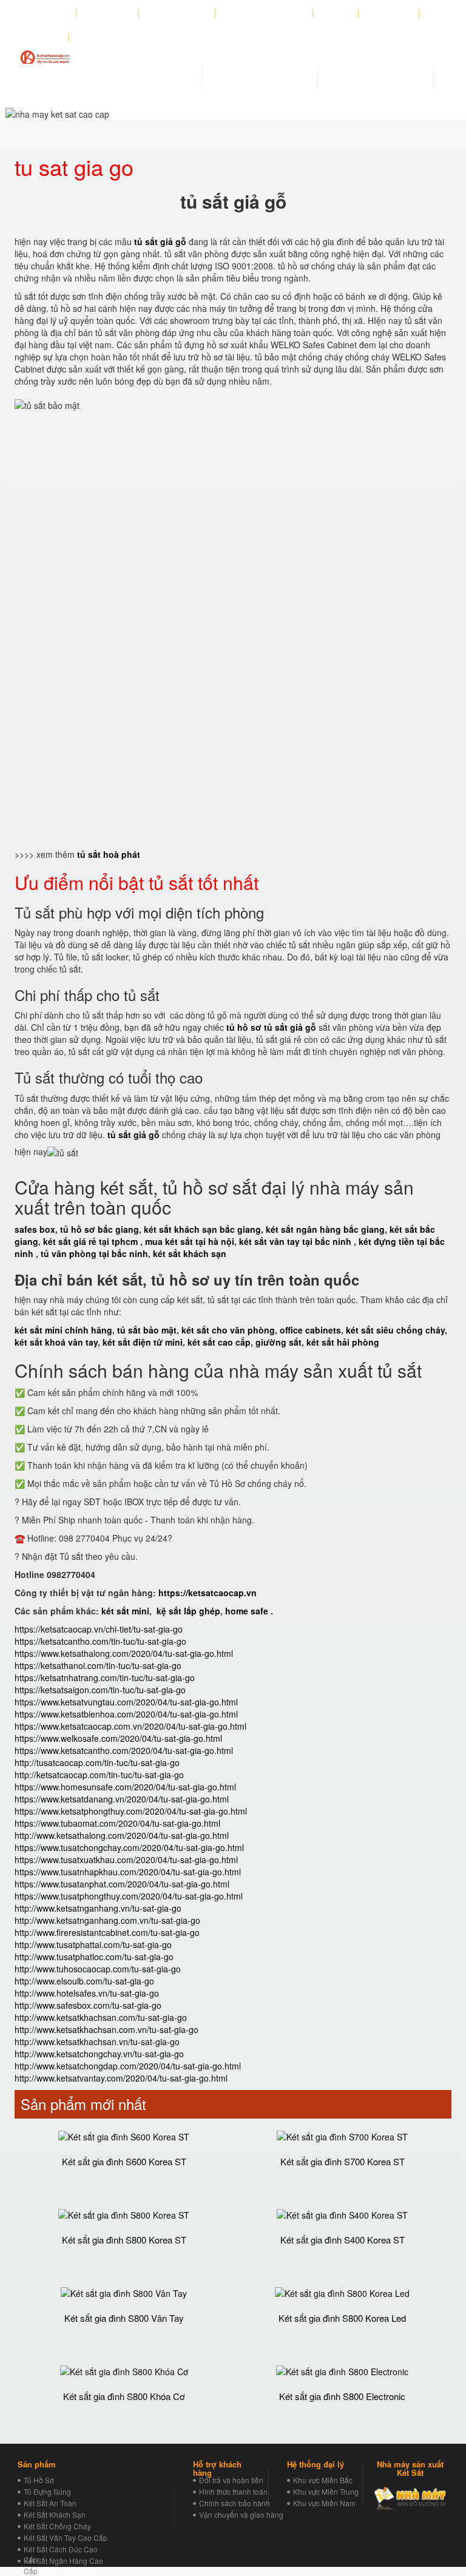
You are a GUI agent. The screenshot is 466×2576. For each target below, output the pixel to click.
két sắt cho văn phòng (228, 1330)
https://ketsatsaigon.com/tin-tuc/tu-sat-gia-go (100, 1690)
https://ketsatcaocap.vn (208, 1593)
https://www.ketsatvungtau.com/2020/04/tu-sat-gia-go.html (126, 1702)
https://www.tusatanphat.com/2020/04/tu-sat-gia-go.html (122, 1884)
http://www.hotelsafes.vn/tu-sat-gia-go (87, 1993)
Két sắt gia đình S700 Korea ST (343, 2161)
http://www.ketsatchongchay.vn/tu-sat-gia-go (99, 2054)
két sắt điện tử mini (143, 1342)
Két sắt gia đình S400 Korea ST (343, 2240)
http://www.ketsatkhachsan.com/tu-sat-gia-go (101, 2017)
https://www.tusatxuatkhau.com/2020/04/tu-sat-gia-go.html (126, 1860)
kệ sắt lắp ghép (188, 1611)
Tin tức (336, 13)
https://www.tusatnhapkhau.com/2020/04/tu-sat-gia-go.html (128, 1872)
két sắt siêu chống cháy (395, 1330)
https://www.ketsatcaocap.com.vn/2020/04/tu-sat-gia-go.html (130, 1726)
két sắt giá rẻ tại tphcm (90, 1241)
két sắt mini (125, 1611)
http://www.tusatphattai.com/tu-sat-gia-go (93, 1944)
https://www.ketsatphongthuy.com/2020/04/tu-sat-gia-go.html (131, 1811)
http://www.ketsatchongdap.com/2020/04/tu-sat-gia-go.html (128, 2066)
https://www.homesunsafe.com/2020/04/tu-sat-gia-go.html (125, 1787)
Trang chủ (111, 13)
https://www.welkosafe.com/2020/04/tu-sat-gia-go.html (118, 1738)
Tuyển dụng (389, 13)
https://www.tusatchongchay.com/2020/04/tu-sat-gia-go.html (129, 1847)
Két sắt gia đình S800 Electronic (342, 2396)
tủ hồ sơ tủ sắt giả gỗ (271, 1027)
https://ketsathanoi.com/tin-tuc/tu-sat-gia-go (98, 1665)
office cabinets (310, 1330)
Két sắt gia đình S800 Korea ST (124, 2240)
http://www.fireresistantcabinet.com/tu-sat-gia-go (107, 1932)
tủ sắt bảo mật (147, 1330)
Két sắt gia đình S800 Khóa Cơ (124, 2396)
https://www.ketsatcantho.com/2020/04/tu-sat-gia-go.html (124, 1750)
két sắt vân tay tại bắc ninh (295, 1241)
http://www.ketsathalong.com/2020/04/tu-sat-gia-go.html (122, 1835)
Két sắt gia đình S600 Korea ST (124, 2161)
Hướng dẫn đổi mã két (265, 13)
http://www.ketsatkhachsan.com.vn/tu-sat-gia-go (106, 2029)
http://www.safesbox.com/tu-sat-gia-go (88, 2005)
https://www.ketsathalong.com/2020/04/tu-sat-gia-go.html (124, 1653)
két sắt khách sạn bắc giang (202, 1229)
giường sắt (279, 1342)
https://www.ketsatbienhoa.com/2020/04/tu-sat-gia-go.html (126, 1714)
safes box (35, 1229)
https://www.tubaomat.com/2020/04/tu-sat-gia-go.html (117, 1823)
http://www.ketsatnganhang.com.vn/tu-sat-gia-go (107, 1920)
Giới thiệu (50, 13)
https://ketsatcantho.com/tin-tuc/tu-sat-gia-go (100, 1641)
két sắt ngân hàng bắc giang (325, 1229)
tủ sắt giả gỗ (133, 1135)
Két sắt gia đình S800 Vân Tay (124, 2318)
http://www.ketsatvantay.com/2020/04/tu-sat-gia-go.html (121, 2078)
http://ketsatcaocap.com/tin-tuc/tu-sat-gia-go (99, 1775)
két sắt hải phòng (343, 1342)
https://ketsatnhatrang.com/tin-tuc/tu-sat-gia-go (105, 1677)
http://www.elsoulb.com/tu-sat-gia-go (84, 1981)
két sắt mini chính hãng (63, 1330)
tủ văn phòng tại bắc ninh (94, 1253)
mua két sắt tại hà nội (190, 1241)
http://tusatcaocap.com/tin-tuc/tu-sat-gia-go (97, 1762)
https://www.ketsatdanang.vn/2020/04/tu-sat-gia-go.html (122, 1799)
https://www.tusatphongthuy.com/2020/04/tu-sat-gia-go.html (129, 1896)
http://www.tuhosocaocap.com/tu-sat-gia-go (98, 1969)
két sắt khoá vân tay (56, 1342)
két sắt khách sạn (190, 1253)
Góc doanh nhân (177, 13)
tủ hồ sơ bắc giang (100, 1229)
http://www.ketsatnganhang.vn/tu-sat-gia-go (98, 1908)
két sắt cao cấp (219, 1342)
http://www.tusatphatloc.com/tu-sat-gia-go (94, 1957)
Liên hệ (46, 37)
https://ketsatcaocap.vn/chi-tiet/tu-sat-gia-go (99, 1629)
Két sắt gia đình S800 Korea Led (342, 2318)
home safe (247, 1611)
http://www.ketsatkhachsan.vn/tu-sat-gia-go (97, 2042)
